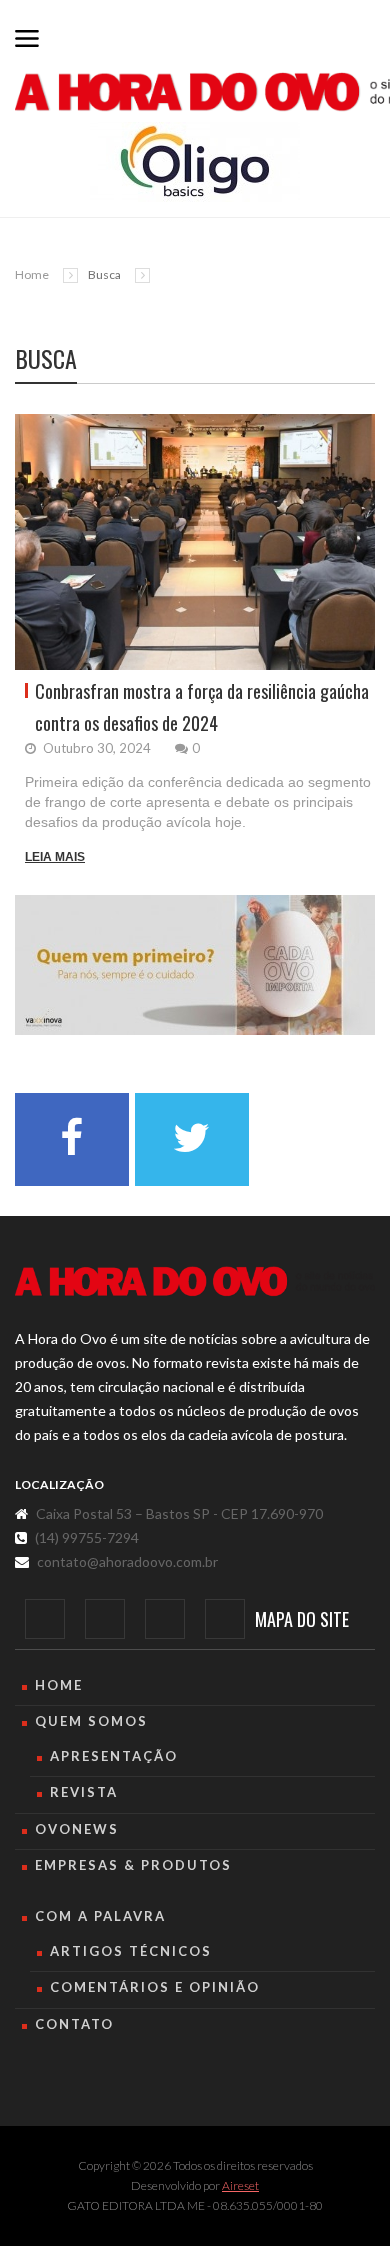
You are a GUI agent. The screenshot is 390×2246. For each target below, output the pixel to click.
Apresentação (114, 1756)
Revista (84, 1792)
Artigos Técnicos (131, 1951)
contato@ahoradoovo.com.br (127, 1561)
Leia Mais (55, 857)
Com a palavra (100, 1916)
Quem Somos (91, 1721)
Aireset (240, 2185)
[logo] (195, 1282)
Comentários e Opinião (155, 1987)
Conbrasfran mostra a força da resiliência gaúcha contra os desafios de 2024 (202, 707)
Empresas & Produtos (133, 1865)
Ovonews (77, 1829)
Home (32, 274)
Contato (74, 2024)
